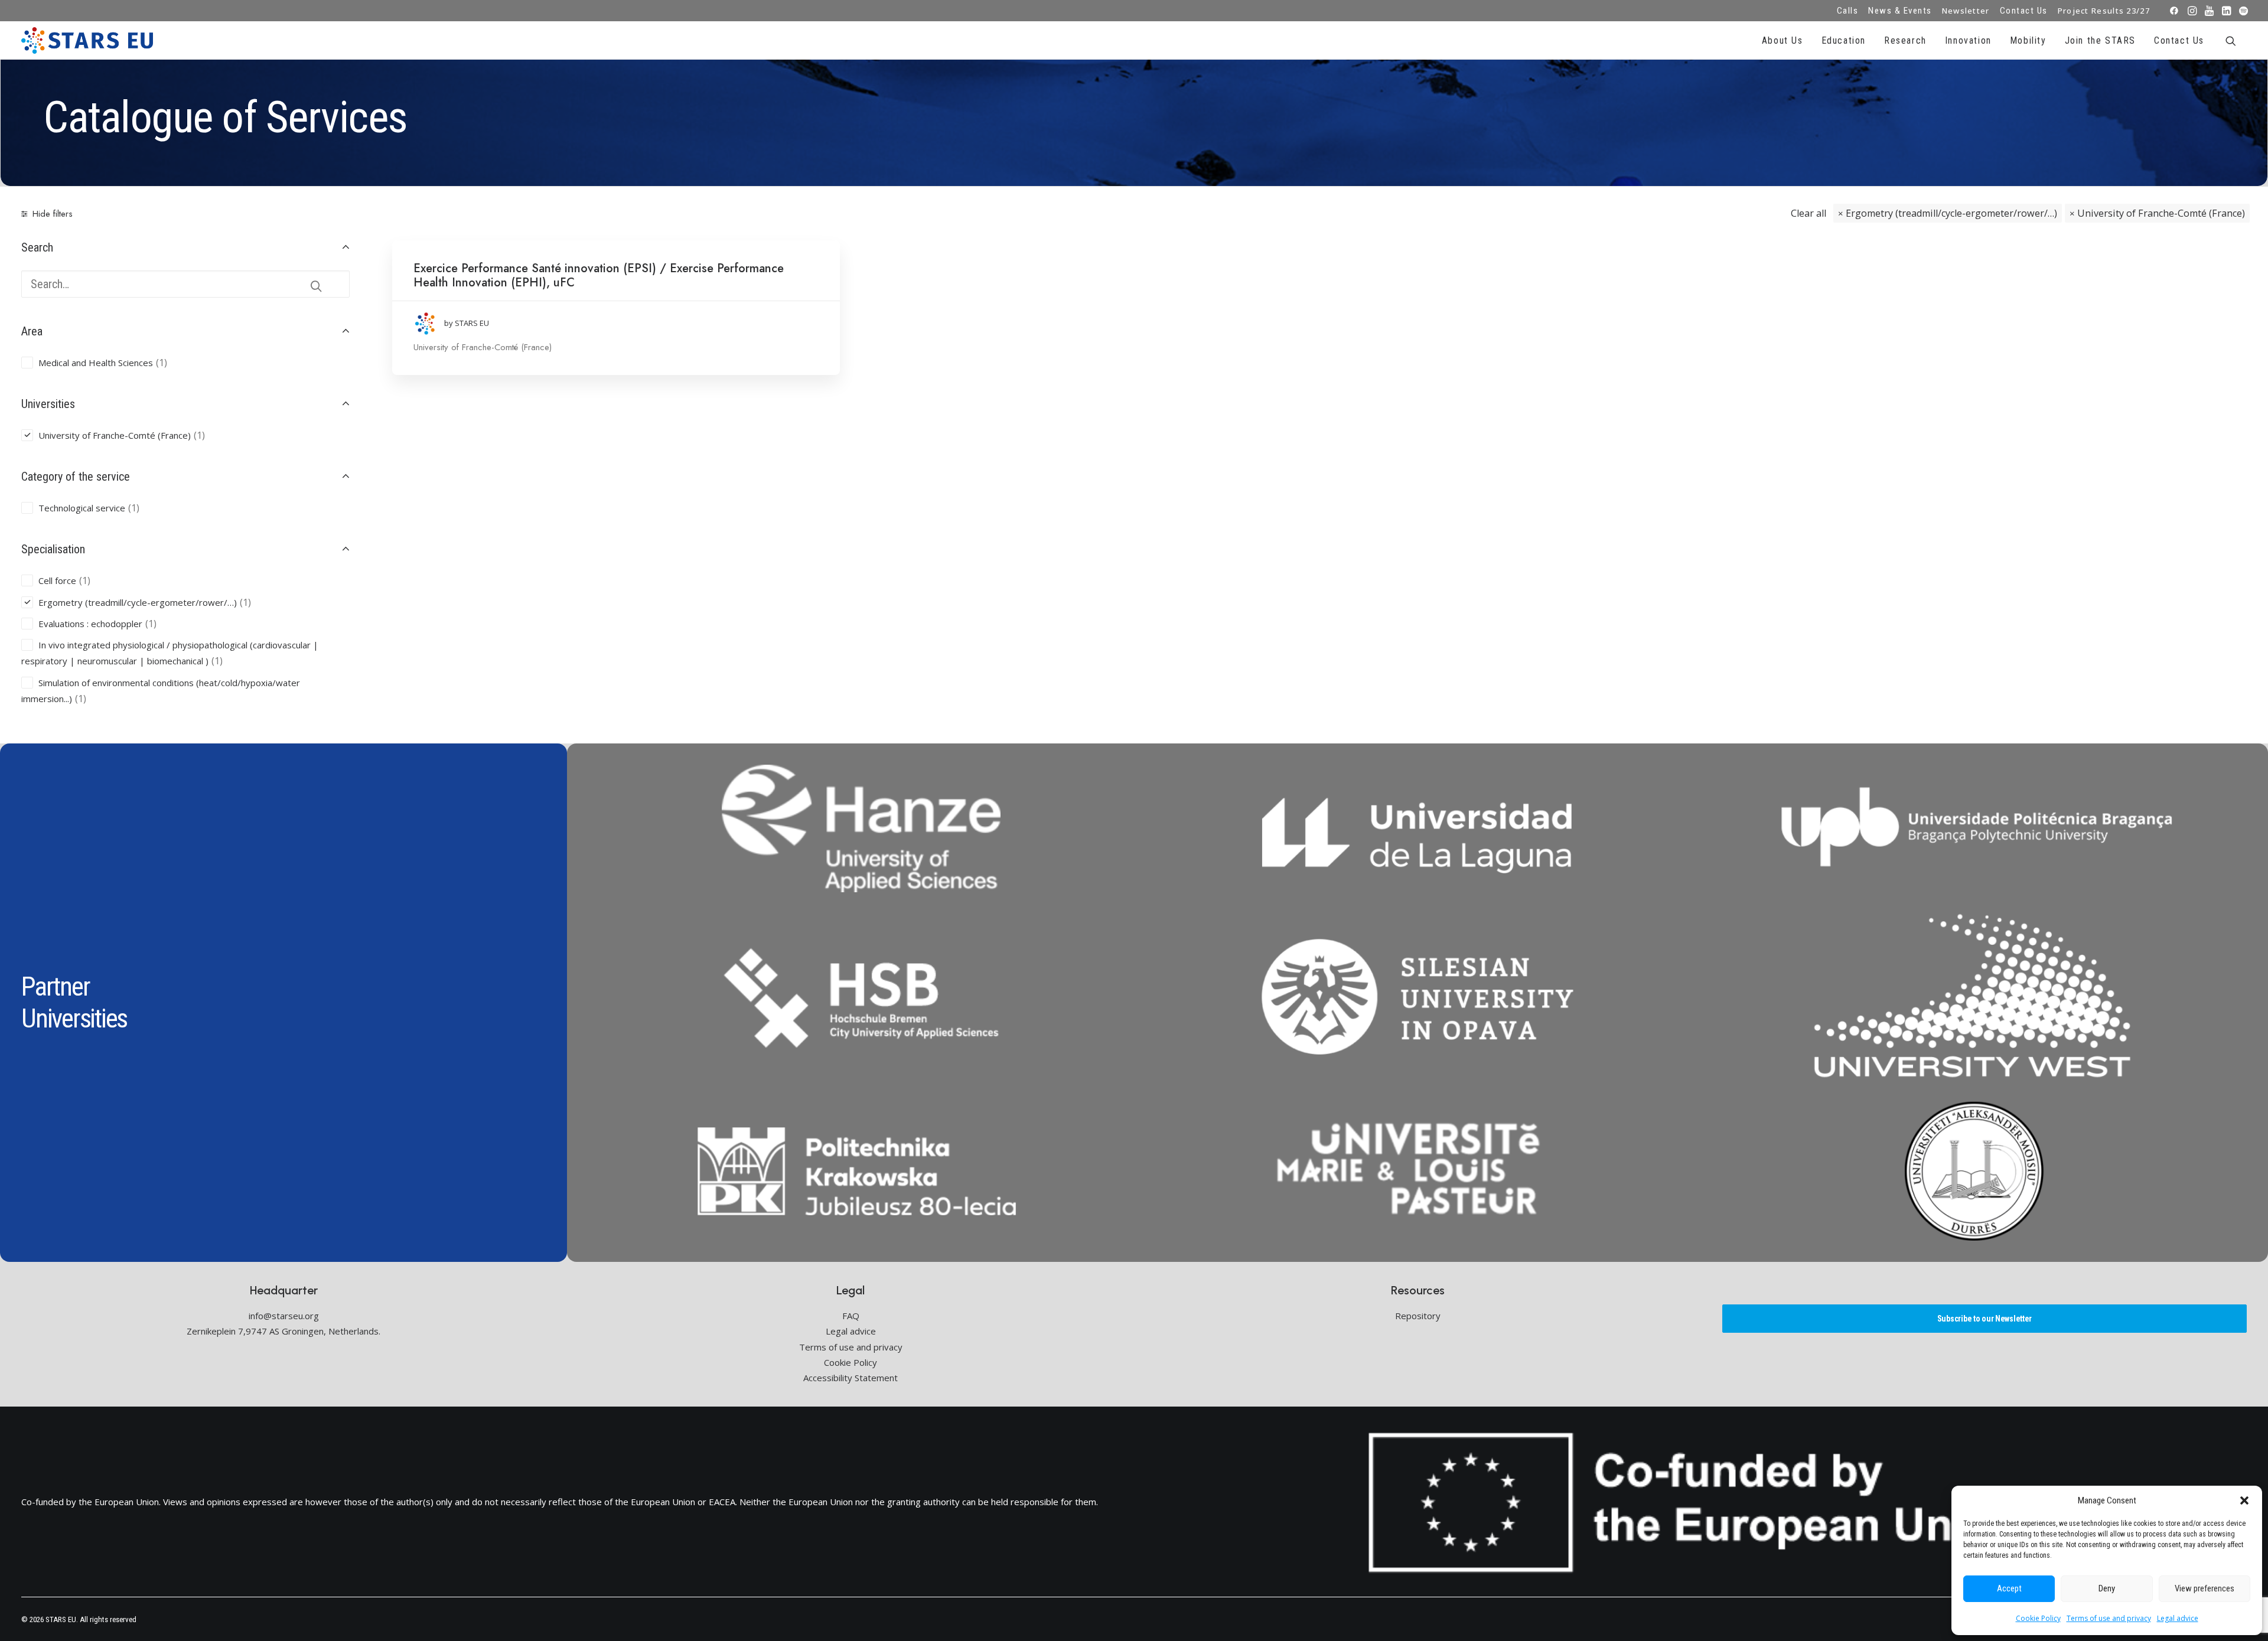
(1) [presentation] (162, 363)
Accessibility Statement (850, 1378)
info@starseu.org (284, 1316)
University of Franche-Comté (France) (2161, 213)
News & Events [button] (1900, 11)
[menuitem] (1848, 11)
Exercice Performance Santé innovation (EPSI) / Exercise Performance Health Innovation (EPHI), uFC (599, 275)
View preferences (2205, 1588)
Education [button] (1844, 40)
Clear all (1808, 213)
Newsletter (1966, 11)
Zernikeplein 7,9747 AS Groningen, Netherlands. (283, 1331)
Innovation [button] (1968, 40)
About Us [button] (1783, 40)
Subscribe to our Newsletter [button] (1984, 1319)
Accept (2009, 1588)
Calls (1848, 11)
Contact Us (2024, 11)
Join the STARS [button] (2100, 40)
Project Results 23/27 (2104, 11)
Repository (1418, 1316)
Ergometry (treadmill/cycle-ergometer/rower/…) (1951, 213)
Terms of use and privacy (2109, 1618)
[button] (2244, 1500)
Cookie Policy (2038, 1618)
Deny (2107, 1588)
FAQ (851, 1316)
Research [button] (1905, 40)
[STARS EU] (87, 40)
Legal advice (2178, 1618)
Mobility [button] (2028, 40)
